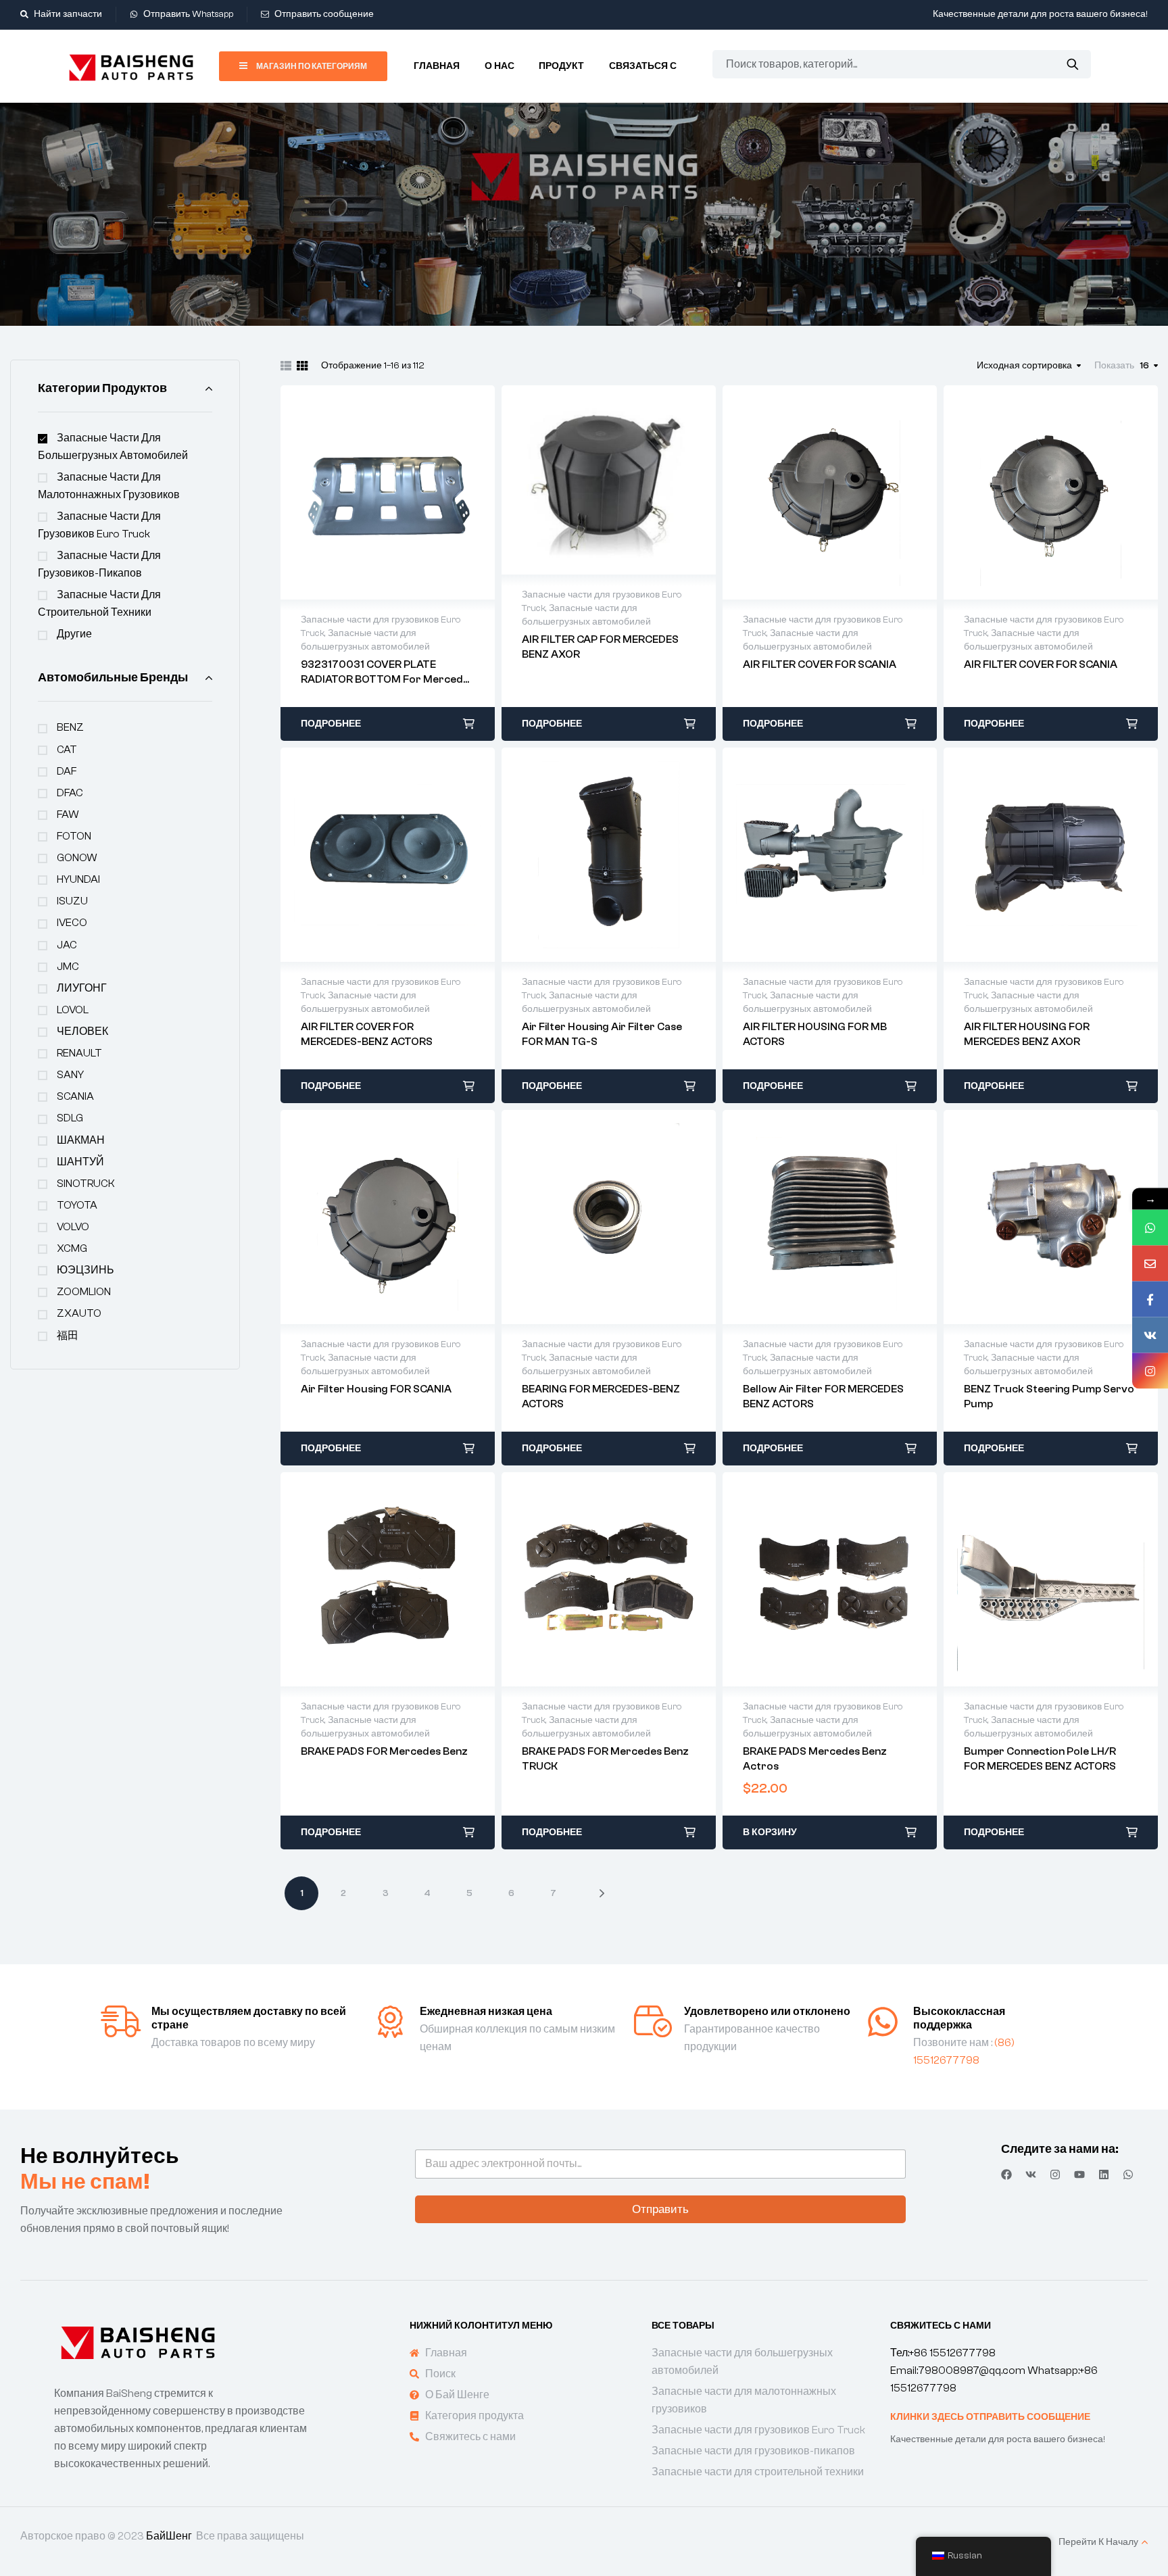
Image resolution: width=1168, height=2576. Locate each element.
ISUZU (72, 901)
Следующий (591, 1893)
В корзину (770, 1832)
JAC (67, 945)
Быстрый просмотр (388, 492)
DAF (67, 771)
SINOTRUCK (86, 1184)
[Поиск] (1072, 64)
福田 (68, 1336)
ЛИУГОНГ (82, 988)
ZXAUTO (79, 1313)
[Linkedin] (1104, 2174)
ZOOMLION (84, 1292)
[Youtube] (1079, 2174)
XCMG (72, 1248)
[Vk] (1031, 2174)
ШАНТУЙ (80, 1162)
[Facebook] (1006, 2174)
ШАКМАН (81, 1140)
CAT (67, 750)
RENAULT (79, 1053)
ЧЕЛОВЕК (82, 1031)
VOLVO (73, 1227)
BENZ (70, 727)
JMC (68, 967)
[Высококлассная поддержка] (883, 2022)
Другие (74, 634)
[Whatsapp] (1128, 2174)
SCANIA (75, 1096)
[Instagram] (1055, 2174)
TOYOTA (77, 1205)
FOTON (74, 836)
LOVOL (73, 1010)
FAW (68, 815)
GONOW (77, 858)
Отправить (660, 2209)
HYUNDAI (78, 879)
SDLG (70, 1118)
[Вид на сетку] (302, 366)
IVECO (72, 923)
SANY (70, 1075)
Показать (1114, 366)
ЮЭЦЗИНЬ (86, 1270)
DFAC (70, 793)
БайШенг (169, 2536)
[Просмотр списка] (286, 366)
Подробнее (331, 724)
